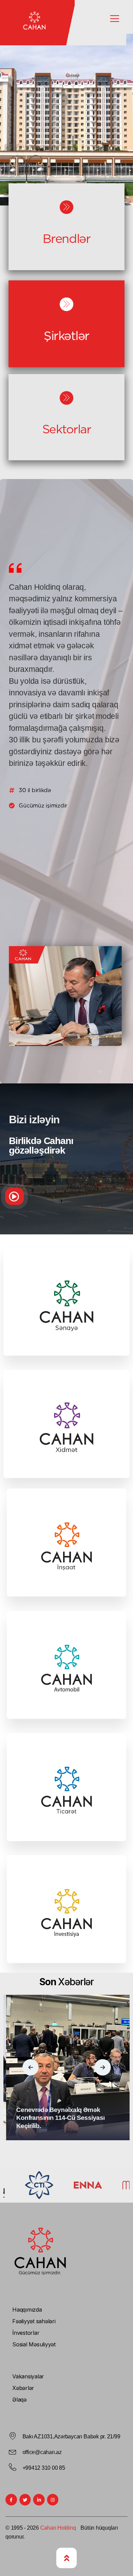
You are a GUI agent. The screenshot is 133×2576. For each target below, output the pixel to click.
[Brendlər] (66, 207)
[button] (31, 2067)
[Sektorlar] (66, 398)
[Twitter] (25, 2500)
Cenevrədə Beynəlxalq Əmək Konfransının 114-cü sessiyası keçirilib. (58, 2118)
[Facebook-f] (11, 2500)
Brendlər (66, 238)
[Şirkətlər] (66, 304)
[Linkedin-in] (39, 2500)
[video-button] (14, 1196)
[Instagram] (53, 2500)
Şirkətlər (66, 336)
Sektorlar (67, 429)
